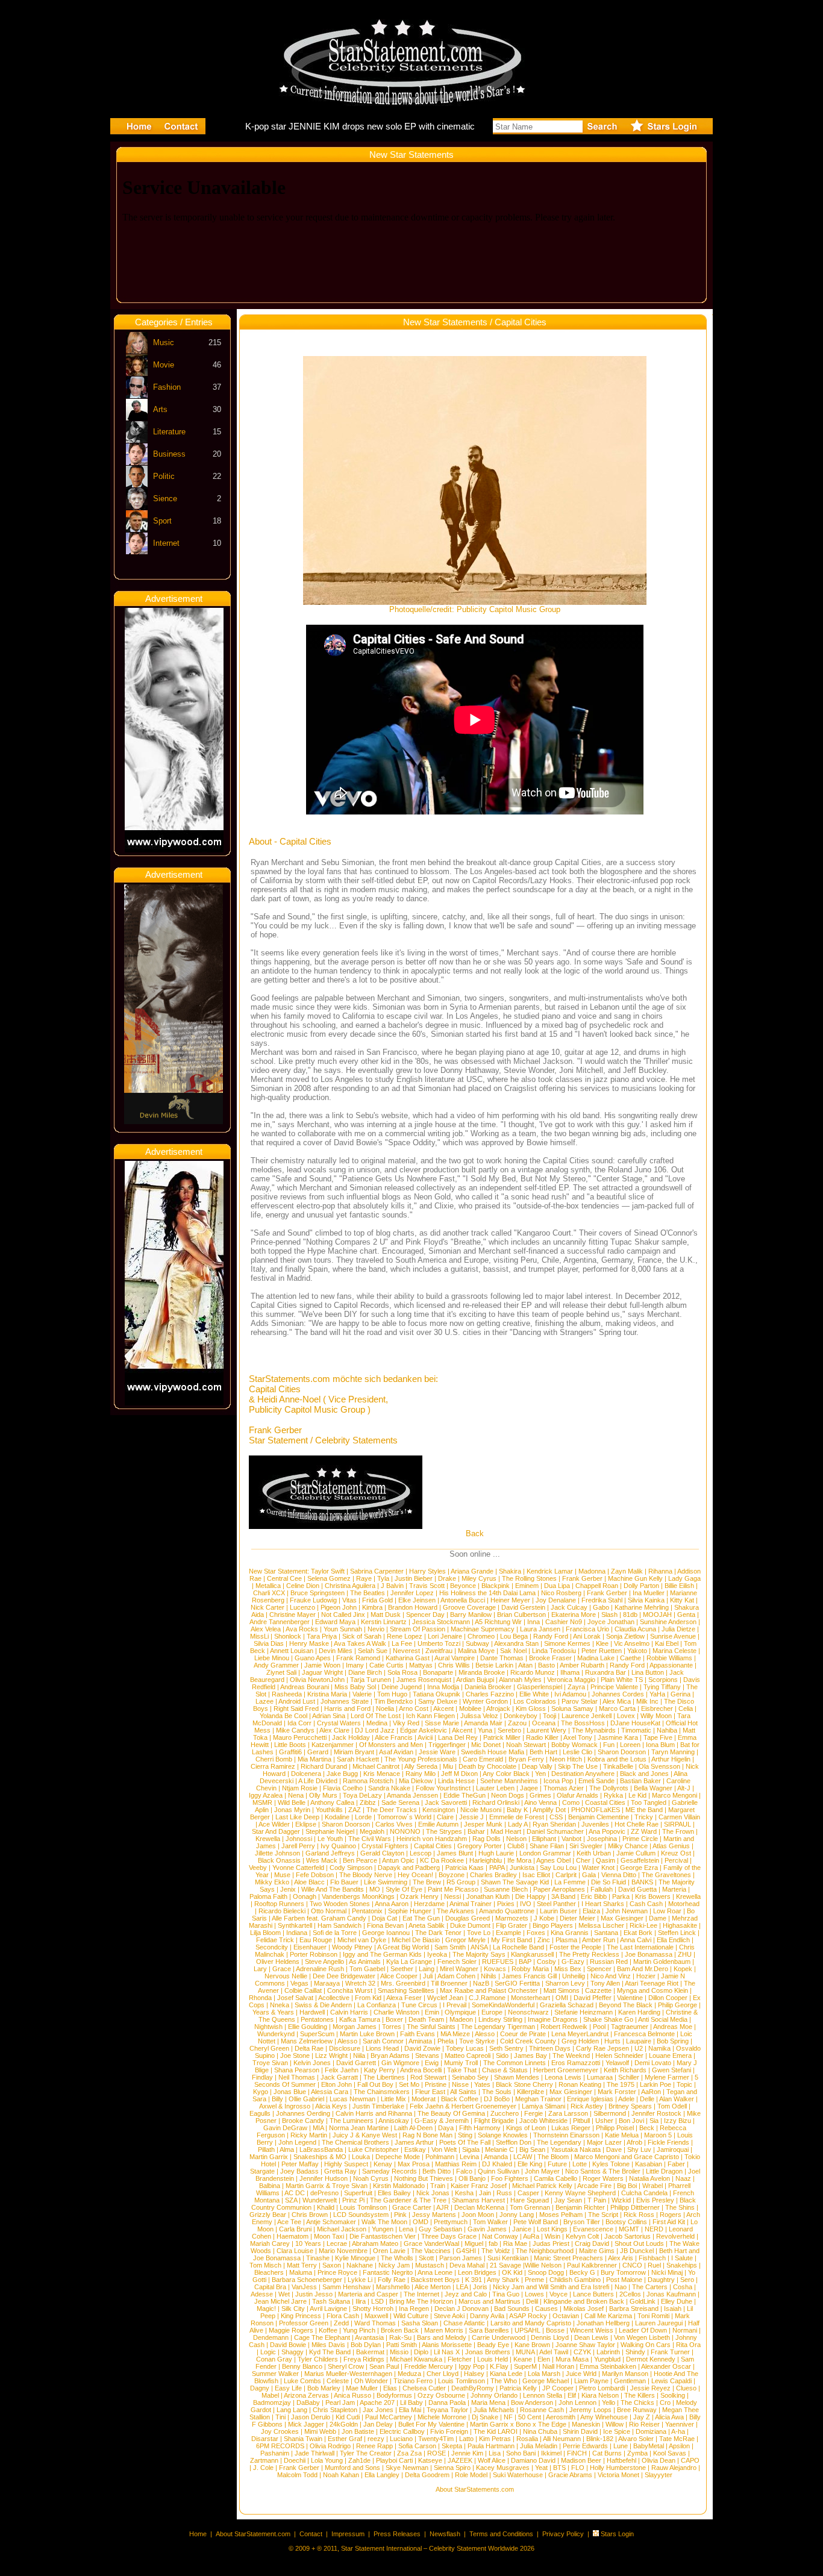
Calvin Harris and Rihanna (374, 2113)
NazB (481, 1983)
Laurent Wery (546, 1730)
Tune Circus (419, 2005)
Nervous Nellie (286, 1976)
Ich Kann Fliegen (430, 1716)
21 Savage (505, 2265)
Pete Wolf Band (536, 2222)
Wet (284, 2294)
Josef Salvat (295, 1998)
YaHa (657, 1694)
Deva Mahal (467, 2265)
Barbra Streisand (634, 2309)
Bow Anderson (532, 2402)
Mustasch (430, 2265)
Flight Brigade (494, 2121)
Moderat (424, 2099)
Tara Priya (322, 1636)
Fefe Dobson (315, 1875)
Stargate (262, 2171)
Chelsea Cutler (424, 2388)
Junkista (522, 1868)
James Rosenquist (424, 1680)
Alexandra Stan (516, 1643)
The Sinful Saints (431, 2027)
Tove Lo (479, 1933)
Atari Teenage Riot (652, 1983)
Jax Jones (378, 2410)
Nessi (452, 1896)
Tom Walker (490, 2222)
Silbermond (610, 2113)
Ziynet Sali (281, 1672)
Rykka (613, 1795)
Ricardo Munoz (533, 1672)
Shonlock (288, 1636)
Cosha (683, 2287)
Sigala (471, 2149)
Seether (402, 1969)
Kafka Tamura (360, 2019)
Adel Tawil (554, 2352)
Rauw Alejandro (674, 2468)
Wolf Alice (492, 2460)
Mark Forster (617, 2092)
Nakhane (360, 2265)
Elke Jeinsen (417, 1600)
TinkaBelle (618, 1766)
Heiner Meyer (510, 1600)
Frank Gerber (582, 1578)
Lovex (626, 1716)
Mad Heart (506, 1831)
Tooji (549, 1716)
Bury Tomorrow (623, 2272)
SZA (291, 2200)
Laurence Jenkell (587, 1716)
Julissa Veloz (479, 1716)
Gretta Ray (340, 2171)
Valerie (362, 1694)
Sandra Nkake (389, 1788)
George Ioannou (386, 1933)
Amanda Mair (483, 1723)
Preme (534, 2280)
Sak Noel (513, 1651)
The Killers (640, 2395)
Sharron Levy (565, 1983)
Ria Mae (515, 2243)
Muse (282, 1875)
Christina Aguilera (350, 1586)
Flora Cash (343, 2316)
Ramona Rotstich (368, 1781)
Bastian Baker (640, 1781)
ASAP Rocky (528, 2316)
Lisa (495, 2453)
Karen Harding (639, 2012)
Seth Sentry (506, 2048)
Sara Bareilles (489, 2330)
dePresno (324, 2193)
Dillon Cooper (668, 1998)
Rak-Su (400, 2337)
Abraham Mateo (375, 2243)
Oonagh (305, 1896)
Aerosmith (561, 2417)
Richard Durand (324, 1766)
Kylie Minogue (355, 2258)
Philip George (677, 2005)
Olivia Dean (659, 2460)
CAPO (690, 2460)
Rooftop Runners (279, 1904)
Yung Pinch (359, 2330)
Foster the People (575, 1947)
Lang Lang (292, 2410)
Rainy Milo (421, 1774)
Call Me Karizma (608, 2316)
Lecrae (337, 2243)
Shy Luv (639, 2149)
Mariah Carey (270, 2243)
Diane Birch (365, 1672)
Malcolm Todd (297, 2475)
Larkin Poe (656, 2084)
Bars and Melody (442, 2337)
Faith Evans (418, 2034)
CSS (556, 1817)
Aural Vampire (455, 1658)
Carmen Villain (679, 1817)
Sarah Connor (383, 2041)
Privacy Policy (563, 2534)
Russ (504, 2193)
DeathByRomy (473, 2388)
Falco (464, 2171)
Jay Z (642, 2417)
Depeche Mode (398, 2157)
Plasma (566, 1940)
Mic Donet (486, 1745)
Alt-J (684, 1788)
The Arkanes (455, 1911)
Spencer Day (425, 1615)
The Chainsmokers (382, 2092)
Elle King (530, 2164)
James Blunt (455, 1853)
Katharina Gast (408, 1658)
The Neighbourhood (545, 2251)
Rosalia (527, 2439)
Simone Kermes (567, 1643)
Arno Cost (414, 1708)
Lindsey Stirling (500, 2019)
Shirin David (580, 2431)
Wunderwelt (320, 2200)
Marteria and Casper (368, 2294)
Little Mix (393, 2099)
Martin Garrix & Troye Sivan (327, 2186)
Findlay (262, 2077)
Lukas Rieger (571, 2128)
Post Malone (624, 2280)
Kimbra (372, 1607)
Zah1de (359, 2460)
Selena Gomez (329, 1578)
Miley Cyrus (479, 1578)
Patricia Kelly (518, 2388)
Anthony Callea (332, 1802)
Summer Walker (275, 2374)
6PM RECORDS (280, 2446)
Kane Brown (532, 2345)
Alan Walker (677, 2099)
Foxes (536, 1933)
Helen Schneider (619, 2055)
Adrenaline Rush (320, 1969)
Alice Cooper (399, 1976)
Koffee (328, 2330)
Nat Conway (500, 2236)
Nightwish (268, 2027)
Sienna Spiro (452, 2468)
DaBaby (308, 2402)
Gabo (601, 1607)
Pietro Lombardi (602, 2388)
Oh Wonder (371, 2381)
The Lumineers (352, 2121)
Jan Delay (378, 2424)
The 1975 (621, 2084)
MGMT (629, 2229)
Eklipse (306, 1824)
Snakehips (682, 2265)
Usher (604, 2121)
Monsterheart (530, 1998)
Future (557, 2164)
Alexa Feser (404, 1998)
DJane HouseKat (635, 1723)
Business (169, 454)
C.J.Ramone (487, 1998)
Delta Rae (309, 2048)
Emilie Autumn (438, 1824)
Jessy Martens (434, 2215)
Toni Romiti (653, 2316)
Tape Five (658, 1737)
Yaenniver (680, 2424)
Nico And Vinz (611, 1976)
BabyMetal (649, 2446)
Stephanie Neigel (330, 1831)
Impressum (348, 2534)
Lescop (421, 1853)
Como (571, 1802)
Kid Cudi (348, 2417)
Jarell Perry (298, 1846)
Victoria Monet (618, 2475)
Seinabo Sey (470, 2077)
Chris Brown (310, 2215)
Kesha (464, 2193)
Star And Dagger (276, 1831)
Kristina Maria (327, 1694)
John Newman (627, 1911)
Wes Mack (322, 1860)
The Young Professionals (421, 1759)
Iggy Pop (471, 2366)
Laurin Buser (559, 1911)
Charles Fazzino (490, 1694)
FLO (578, 2468)
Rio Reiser (644, 2424)
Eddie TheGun (465, 1795)
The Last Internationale (640, 1947)
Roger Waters (603, 2178)
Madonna (592, 1571)
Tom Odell (672, 2106)
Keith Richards (625, 2070)
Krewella (268, 1839)
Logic (268, 2352)
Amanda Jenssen (412, 1795)
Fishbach (652, 2258)
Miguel (474, 2243)
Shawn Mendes (517, 2077)
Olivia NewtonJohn (317, 1680)
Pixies (506, 1904)
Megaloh (372, 1831)
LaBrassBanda (321, 2149)
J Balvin (392, 1586)
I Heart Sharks (603, 1904)
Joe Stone (295, 2055)
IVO (526, 1904)
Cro (665, 2402)
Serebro (509, 1730)
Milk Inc (647, 1701)
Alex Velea (266, 1629)
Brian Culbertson (521, 1615)
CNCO (632, 2265)
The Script (603, 2215)
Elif (572, 2395)
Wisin (552, 2236)
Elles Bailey (394, 2193)
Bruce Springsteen (318, 1593)
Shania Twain (303, 2439)
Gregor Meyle (465, 1940)
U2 (639, 2048)
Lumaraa (600, 2077)
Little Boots (290, 1745)
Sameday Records (390, 2171)
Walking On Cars (646, 2345)
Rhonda (260, 1998)
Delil (532, 2301)
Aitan (525, 1665)
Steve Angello (324, 1962)
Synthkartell (295, 1925)
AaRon (651, 2092)
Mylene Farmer (667, 2077)
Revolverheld (675, 2236)
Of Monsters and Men (391, 1745)
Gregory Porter (480, 1846)
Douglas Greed (468, 1918)
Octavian (566, 2316)
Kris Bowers (653, 1896)
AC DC (295, 2193)
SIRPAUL (677, 1824)
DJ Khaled (497, 2164)
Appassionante (671, 1665)
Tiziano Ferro (413, 2381)
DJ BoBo (497, 2099)
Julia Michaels (494, 2410)
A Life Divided (318, 1781)
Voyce (559, 2294)
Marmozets (512, 1918)
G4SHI (466, 2251)
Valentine (630, 1998)
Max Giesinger (622, 1918)
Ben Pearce (360, 1860)
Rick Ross (639, 2215)
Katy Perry (380, 2070)
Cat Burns (607, 2453)
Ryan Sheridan (554, 1824)
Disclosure (345, 2048)
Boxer (394, 2019)
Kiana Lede (506, 2374)
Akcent (443, 1708)
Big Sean (532, 2149)
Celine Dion (303, 1586)
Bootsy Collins (626, 2222)
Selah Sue (373, 1651)
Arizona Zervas (306, 2395)
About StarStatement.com (253, 2534)
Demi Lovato (653, 2063)
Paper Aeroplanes (559, 1889)
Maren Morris (444, 2330)
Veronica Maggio (571, 1680)
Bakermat (370, 2352)
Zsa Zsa (409, 2453)
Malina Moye (476, 1651)
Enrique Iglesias (590, 2099)
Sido (502, 2055)
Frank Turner (670, 2352)
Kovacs (495, 1969)
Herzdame (429, 1904)
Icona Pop (558, 1781)
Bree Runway (637, 2410)
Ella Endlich (673, 1940)
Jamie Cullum (636, 1853)
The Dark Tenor (438, 1933)
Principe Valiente (614, 1687)
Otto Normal (329, 1911)
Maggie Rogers (291, 2330)
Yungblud (607, 2359)
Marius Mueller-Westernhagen (348, 2374)
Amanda (496, 2157)
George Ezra (639, 1868)
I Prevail (455, 2005)
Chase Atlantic (464, 2323)
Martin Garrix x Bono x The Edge (518, 2424)
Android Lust (297, 1701)
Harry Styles (427, 1571)
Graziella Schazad (567, 2005)
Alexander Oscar (666, 2366)
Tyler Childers (318, 2359)
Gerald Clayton (382, 1853)
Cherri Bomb (274, 1759)
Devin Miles (336, 1651)
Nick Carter (268, 1607)
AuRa (531, 2236)
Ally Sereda (421, 1766)
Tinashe (318, 2258)
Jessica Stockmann (441, 1622)
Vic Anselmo (632, 1643)
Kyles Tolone (611, 2164)
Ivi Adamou (570, 1694)
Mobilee (470, 1708)
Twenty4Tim (436, 2439)
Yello (609, 2402)
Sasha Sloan (420, 2323)
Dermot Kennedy (651, 2359)
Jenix (288, 1889)
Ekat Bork (638, 1933)
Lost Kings (552, 2229)
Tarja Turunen (371, 1680)
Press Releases (397, 2534)
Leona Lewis (563, 2077)
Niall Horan (558, 2366)
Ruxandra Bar (606, 1672)
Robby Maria (530, 1969)
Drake (447, 1578)
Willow (615, 2424)
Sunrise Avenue (673, 1636)
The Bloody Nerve (366, 1875)
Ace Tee (289, 2222)
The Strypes (444, 1831)
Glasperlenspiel (540, 1687)
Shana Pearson (297, 2070)
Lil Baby (411, 2402)
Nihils (489, 1976)
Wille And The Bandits (333, 1889)
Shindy (635, 2352)
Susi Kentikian (508, 2258)
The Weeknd (571, 2055)
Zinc (544, 1940)
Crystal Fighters (385, 1846)
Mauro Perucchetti (300, 1737)
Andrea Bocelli (421, 2070)
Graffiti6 (290, 1752)
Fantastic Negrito (388, 2272)
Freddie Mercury (429, 2366)
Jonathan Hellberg (603, 2323)
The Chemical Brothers (355, 2142)
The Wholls (397, 2258)
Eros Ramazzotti (576, 2063)
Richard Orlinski (496, 1802)
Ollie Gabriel (306, 2099)
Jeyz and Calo (466, 2294)
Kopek (683, 1969)
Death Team (426, 2019)
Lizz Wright (331, 2055)
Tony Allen (605, 1983)
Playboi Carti (394, 2460)
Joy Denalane (556, 1600)
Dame (658, 1918)
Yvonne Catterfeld (298, 1868)
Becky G (582, 2272)
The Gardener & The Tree (408, 2200)
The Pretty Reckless (589, 1954)
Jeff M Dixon (459, 1774)
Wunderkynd (276, 2034)
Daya (446, 2128)
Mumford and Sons (352, 2468)
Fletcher (460, 2359)
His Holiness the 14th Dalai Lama (487, 1593)
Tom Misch (265, 2265)
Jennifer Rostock (656, 2113)
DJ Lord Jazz (375, 1730)
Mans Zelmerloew (307, 2041)
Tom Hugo (392, 1694)
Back (475, 1533)
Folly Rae (392, 2280)
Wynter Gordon (485, 1701)
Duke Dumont (470, 1925)
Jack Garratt (339, 2077)
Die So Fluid (609, 1882)
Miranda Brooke (482, 1672)
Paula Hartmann (491, 2446)
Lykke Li (360, 2280)
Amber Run (599, 1940)
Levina (469, 2157)
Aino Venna (540, 1802)
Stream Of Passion (418, 1629)
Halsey (474, 2374)
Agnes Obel (553, 1860)
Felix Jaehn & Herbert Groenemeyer (463, 2106)
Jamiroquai (673, 2149)
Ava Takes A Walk (360, 1643)
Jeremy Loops (590, 2410)
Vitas (349, 1600)
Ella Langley (382, 2475)
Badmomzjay (272, 2402)
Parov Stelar (580, 1701)
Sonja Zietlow (625, 1636)
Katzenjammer (333, 1745)
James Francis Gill (529, 1976)
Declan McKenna (479, 2207)
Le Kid (637, 1795)
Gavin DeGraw (285, 2128)
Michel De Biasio (416, 1940)
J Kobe (544, 1918)
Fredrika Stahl (602, 1600)
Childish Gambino (575, 2280)
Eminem (527, 1586)
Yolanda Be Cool (283, 1716)
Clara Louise (295, 2251)
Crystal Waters (339, 1723)
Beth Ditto (437, 2171)
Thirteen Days (550, 2048)
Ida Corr (299, 1723)
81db (630, 1615)
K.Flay (499, 2366)
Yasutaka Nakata (576, 2149)
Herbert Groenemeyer (566, 2070)
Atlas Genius (671, 1846)
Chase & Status (505, 2070)
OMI (562, 1998)
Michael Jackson (342, 2229)
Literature (169, 432)
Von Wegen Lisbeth (642, 2337)
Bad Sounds (512, 2309)
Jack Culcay (569, 1607)
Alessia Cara (330, 2092)
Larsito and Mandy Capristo (531, 2323)
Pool (599, 2027)
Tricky (644, 1817)
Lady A (518, 1824)
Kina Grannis (570, 1933)
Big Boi (627, 2186)
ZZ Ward (644, 1831)
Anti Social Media (663, 2019)
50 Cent (530, 2417)
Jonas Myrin (292, 1810)
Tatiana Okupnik (437, 1694)
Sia (654, 2121)
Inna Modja (443, 1687)
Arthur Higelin (671, 1759)
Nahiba (667, 1730)
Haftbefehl (621, 2460)
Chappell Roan (597, 1586)
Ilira (361, 2301)
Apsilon (679, 2446)
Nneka (280, 2005)
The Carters (650, 2287)
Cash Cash (646, 1904)
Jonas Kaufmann (671, 2294)
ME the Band (644, 1810)
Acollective (334, 1998)
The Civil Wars (370, 1839)
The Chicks (637, 2402)
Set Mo (409, 2084)
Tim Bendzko (393, 1701)
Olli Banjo (472, 2178)
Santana (606, 1933)
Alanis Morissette (447, 2345)
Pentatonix (367, 1911)
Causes (546, 2309)
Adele (626, 2099)
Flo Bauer (344, 1882)
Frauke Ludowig (313, 1600)
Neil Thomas (297, 2077)
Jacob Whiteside (543, 2121)
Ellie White (534, 1694)
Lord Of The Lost (376, 1716)
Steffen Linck (677, 1933)
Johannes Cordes (618, 1694)
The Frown (678, 1831)
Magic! (266, 2309)
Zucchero (505, 2113)
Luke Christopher (374, 2149)
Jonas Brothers (488, 2352)
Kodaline (337, 1817)
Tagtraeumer (630, 2027)
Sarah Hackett (358, 1759)
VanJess (304, 2287)
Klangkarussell (532, 1954)
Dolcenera (306, 1774)
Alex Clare (334, 1730)
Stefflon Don (514, 2142)
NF (508, 2417)
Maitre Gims (597, 2251)
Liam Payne (591, 2381)
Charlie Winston (396, 2012)
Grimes (540, 1795)
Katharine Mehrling (642, 1607)
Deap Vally (537, 1766)
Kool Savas (670, 2453)
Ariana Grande (472, 1571)
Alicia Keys (331, 2106)
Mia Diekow (416, 1781)
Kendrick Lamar (550, 1571)
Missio (399, 2352)
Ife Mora (519, 1860)
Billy (277, 2099)
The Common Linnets (515, 2063)
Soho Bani (521, 2453)
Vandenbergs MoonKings (358, 1896)
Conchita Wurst (350, 1990)
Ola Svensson (659, 1766)
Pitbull (581, 2121)
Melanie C (499, 2149)
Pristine (436, 2084)
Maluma (301, 2272)
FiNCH (577, 2453)
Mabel (270, 2395)
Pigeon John (339, 1607)
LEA (462, 2287)
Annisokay (394, 2121)
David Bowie (288, 2345)
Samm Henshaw (346, 2287)
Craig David (592, 2243)
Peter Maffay (300, 2164)
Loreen (630, 1745)
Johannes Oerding (303, 2113)
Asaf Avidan (396, 1752)
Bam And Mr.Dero (643, 1969)
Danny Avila (487, 2316)
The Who (504, 2381)
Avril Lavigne (328, 2309)
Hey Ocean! (415, 1875)
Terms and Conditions (501, 2534)
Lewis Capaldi (671, 2381)
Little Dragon (664, 2171)
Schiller (629, 2077)
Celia (686, 1708)
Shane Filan (547, 1846)
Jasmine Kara (618, 1737)
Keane (523, 2359)
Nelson (516, 1839)
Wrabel (652, 2186)
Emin (432, 2012)
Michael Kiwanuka (416, 2359)
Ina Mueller (649, 1593)
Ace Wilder (274, 1824)
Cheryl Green (269, 2048)
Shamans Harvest (478, 2200)
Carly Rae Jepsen (602, 2048)
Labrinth (608, 2352)
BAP (525, 1962)
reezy (376, 2439)
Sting (465, 2135)
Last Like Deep (297, 1817)
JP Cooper (558, 2388)
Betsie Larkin (494, 1665)
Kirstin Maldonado (399, 2186)
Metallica (268, 1586)
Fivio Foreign (449, 2431)
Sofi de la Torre (335, 1933)
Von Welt (444, 2149)
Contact (311, 2534)
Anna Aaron (392, 1904)
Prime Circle (640, 1839)
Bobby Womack (574, 1745)
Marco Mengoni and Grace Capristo (627, 2157)
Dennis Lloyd (550, 2337)
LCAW (523, 2157)
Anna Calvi (636, 1940)
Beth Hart (543, 1752)
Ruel (654, 2265)
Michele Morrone (442, 2417)
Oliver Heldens (278, 1962)
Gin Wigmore (400, 2063)
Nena (296, 1795)
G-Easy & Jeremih (442, 2121)
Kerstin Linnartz (384, 1622)
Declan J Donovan (462, 2309)
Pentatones (317, 2019)
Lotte (580, 2164)
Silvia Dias (269, 1643)
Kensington (439, 1810)
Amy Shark (503, 2280)
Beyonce (463, 1586)
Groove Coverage (469, 1607)
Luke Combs (302, 2381)
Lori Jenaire (445, 1636)
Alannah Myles (520, 1680)
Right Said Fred (296, 1708)
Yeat (541, 2468)
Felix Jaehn (342, 2070)
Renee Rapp (374, 2446)
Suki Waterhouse (518, 2475)
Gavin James (487, 2229)
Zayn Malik (627, 1571)
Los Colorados (535, 1701)
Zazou (517, 1723)
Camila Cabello (555, 2178)
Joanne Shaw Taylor (585, 2345)
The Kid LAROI (496, 2431)
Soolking (673, 2395)
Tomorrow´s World (404, 1817)
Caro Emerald (483, 1759)
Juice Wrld (581, 2374)
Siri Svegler (586, 1846)
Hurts (612, 2041)
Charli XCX (269, 1593)
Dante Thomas (502, 1658)
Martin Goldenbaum (662, 1962)
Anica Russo (352, 2395)
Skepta (452, 2446)
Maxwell (376, 2316)
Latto (466, 2439)
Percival (676, 1860)
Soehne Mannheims (509, 1781)
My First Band (512, 1940)
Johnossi (299, 1839)
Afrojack (498, 1708)
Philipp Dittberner (635, 2207)
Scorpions (663, 1680)
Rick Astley (587, 2106)
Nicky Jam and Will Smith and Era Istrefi (551, 2287)
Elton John (336, 2084)
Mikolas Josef (584, 2309)
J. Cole (263, 2468)
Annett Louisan (292, 1651)
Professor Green (304, 2323)
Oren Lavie (389, 2251)
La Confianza (377, 2005)
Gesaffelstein (640, 1860)
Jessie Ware (437, 1752)
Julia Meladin (539, 2446)
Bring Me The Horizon (421, 2301)
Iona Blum (660, 1745)
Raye (364, 1578)
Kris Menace (382, 1774)
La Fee (402, 1643)
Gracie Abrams (570, 2475)
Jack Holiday (351, 1737)
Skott (426, 2258)
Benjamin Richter (580, 2207)
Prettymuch (451, 2222)
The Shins (680, 2207)
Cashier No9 (564, 1622)
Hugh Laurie (496, 1853)
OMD (421, 2222)
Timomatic (636, 1730)
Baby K (517, 1810)
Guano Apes (313, 1658)
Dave (614, 2149)
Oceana (544, 1723)
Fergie (534, 2113)
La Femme (570, 1882)
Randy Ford (551, 1636)
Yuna (485, 1730)
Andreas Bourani (305, 1687)
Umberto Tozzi (439, 1643)
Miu (448, 1766)
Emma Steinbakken (608, 2366)
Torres (392, 2027)
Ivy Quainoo (338, 1846)
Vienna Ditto (619, 1875)
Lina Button (648, 1672)
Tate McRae (677, 2439)
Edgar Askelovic (424, 1730)
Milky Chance (628, 1846)
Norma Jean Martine (359, 2128)
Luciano (401, 2439)
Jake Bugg (342, 1774)
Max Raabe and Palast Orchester (489, 1990)
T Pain (597, 2200)
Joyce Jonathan (611, 1622)
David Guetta (637, 1889)
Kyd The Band (330, 2352)
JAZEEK (460, 2460)
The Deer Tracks (392, 1810)
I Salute (682, 2258)
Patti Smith (402, 2345)
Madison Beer (581, 2460)
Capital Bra (270, 2287)
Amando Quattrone (507, 1911)
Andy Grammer (276, 1665)
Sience (165, 499)
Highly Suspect (346, 2164)
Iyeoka (437, 1954)
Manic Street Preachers (568, 2258)
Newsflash (445, 2534)
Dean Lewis (591, 2337)
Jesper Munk (483, 1824)
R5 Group (461, 1882)
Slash (609, 1615)
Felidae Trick (275, 1940)
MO (375, 1889)
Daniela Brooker (488, 1687)
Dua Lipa (557, 1586)
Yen (540, 1774)
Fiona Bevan (385, 1925)
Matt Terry (302, 2265)
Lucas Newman (352, 2099)
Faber (676, 2164)
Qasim (606, 1860)
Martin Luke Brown (367, 2034)
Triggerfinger (447, 1745)
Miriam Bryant (354, 1752)
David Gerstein (523, 1607)
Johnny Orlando (494, 2395)
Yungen (383, 2229)
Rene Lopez (405, 1636)
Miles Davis (328, 2345)
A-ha (678, 2431)
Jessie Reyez (650, 2388)
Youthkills (329, 1810)
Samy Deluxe (438, 1701)
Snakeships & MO (320, 2157)
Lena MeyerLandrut (580, 2034)
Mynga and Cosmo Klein (652, 1990)
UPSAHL (527, 2330)
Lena (406, 2229)
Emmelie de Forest (517, 1817)
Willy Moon (656, 1716)
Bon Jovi (631, 2121)
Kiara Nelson (600, 2395)
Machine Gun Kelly (635, 1578)
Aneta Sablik (427, 1925)
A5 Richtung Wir (498, 1622)
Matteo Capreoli (468, 2055)
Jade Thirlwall (314, 2453)
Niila (359, 2055)
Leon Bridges (477, 2272)
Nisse (460, 2084)
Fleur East (430, 2092)
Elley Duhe (677, 2301)
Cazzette (598, 1990)
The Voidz (496, 2251)
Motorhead (684, 1904)
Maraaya (327, 1983)
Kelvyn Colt (582, 2236)
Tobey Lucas (465, 2048)
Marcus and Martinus (490, 2301)
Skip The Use (578, 1766)
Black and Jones (644, 1774)
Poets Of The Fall (465, 2142)
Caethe (631, 1658)
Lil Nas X (447, 2352)
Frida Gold (377, 1600)
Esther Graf (345, 2439)
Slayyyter (659, 2475)
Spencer (599, 1969)
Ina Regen (414, 2309)
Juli (428, 1976)
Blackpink (496, 1586)
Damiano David (533, 2460)
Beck (647, 2128)
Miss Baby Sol (355, 1687)
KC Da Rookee (442, 1860)
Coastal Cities (605, 1802)
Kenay (383, 2164)
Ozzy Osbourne (441, 2395)
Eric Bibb (594, 1896)
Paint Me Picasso (453, 1889)
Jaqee (529, 1788)
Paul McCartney (389, 2417)
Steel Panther (556, 1904)
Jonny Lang (517, 2215)
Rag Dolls (487, 1839)
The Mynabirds (594, 1730)
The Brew (427, 1882)
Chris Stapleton (335, 2410)
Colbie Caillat (303, 1990)
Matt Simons (562, 1990)
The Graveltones (666, 1875)
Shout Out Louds (639, 2243)
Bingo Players (553, 1925)
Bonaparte (438, 1672)
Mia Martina (314, 1759)
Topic (684, 2084)
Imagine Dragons (553, 2019)
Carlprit (566, 1875)
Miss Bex (568, 1969)
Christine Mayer (293, 1615)
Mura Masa (572, 2359)
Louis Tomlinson (363, 2207)
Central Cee (284, 1578)
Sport (162, 521)
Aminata (420, 2041)
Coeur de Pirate (523, 2034)
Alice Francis (394, 1737)
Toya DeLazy (362, 1795)
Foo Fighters (510, 2178)
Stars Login (617, 2534)
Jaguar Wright (322, 1672)
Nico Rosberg (561, 1593)
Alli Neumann (562, 2439)
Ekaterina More (574, 1615)
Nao (621, 2287)
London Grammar (545, 1853)
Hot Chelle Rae (637, 1824)
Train (438, 2186)
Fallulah (602, 1889)
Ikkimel (551, 2453)
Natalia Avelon (649, 2178)
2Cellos (630, 2294)
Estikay (415, 2149)
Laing (427, 1969)
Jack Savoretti (446, 1802)
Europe (492, 2012)
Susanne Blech (506, 1889)
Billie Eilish (679, 1586)
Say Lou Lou (558, 1868)
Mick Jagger (306, 2424)
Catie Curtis (386, 1665)
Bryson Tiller (582, 2222)
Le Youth (330, 1839)
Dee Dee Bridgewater (344, 1976)
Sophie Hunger (410, 1911)
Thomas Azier (564, 1788)
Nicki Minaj (667, 2272)
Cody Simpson (351, 1868)
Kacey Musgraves (503, 2468)
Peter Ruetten (602, 1651)
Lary (260, 1969)
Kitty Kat (682, 1600)
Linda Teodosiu (554, 1651)
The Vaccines (431, 2251)
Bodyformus (394, 2395)
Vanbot (571, 1839)
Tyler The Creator (366, 2453)
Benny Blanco (302, 2366)
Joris (480, 2287)
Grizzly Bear (268, 2215)
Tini (280, 2417)
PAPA (497, 1868)
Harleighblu (486, 1860)
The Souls (497, 2092)
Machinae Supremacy (483, 1629)
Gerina (681, 1694)
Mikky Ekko (272, 1882)
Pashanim (275, 2453)
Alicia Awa (669, 2417)
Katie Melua (622, 2135)
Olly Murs (323, 1795)
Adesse (262, 2294)
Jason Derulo (311, 2417)
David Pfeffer (593, 1998)
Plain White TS (622, 1680)
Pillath (266, 2149)
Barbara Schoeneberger (307, 2280)
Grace (282, 1969)
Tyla (383, 1578)
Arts (160, 409)
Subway (477, 1643)
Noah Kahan (341, 2475)
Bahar (476, 1831)
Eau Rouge (316, 1940)
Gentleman (630, 2381)
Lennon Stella (543, 2395)
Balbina (270, 2186)
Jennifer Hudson (324, 2178)
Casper (528, 2193)
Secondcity (272, 1947)
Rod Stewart (428, 2077)
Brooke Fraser (550, 1658)
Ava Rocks (302, 1629)
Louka (361, 2157)
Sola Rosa (402, 1672)
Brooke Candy (303, 2121)
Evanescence (593, 2229)
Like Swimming (386, 1882)
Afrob (634, 2142)
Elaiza (591, 1911)
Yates (482, 2084)
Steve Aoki (449, 2316)
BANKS (642, 1882)
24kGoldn (344, 2424)
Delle (647, 2099)
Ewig (432, 2063)
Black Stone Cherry (524, 2084)
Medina (377, 1723)
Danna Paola (447, 2402)
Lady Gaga (684, 1578)
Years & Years (273, 2012)
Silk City (293, 2309)
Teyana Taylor (447, 2410)
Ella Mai (410, 2410)
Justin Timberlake (378, 2106)
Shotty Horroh (373, 2309)
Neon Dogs (508, 1795)
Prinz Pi (353, 2200)
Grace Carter (412, 2207)
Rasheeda (287, 1694)
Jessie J (471, 1817)
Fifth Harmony (480, 2128)
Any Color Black (506, 1774)
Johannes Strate (345, 1701)
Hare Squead (530, 2200)
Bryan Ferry (526, 1759)
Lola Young (327, 2460)
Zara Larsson (568, 2113)
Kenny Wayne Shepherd (580, 2193)
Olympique (460, 2012)
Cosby (546, 1962)
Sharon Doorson (622, 1752)
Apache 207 (377, 2402)
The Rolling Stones (529, 1578)
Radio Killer (542, 1737)
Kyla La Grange (409, 1962)
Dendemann (271, 2337)
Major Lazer (604, 2142)
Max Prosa (414, 2164)
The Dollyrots (609, 1788)
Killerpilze (530, 2092)
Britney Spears (630, 2106)
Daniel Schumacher (555, 1831)
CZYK (582, 2352)
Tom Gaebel (367, 1969)
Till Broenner (449, 1983)
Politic (164, 476)
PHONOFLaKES (596, 1810)
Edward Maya (335, 1622)
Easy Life (288, 2388)
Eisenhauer (310, 1947)
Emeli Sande (596, 1781)
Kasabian (649, 2164)
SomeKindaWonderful (503, 2005)
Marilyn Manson (625, 2374)
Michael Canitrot (376, 1766)
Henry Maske (309, 1643)
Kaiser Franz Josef (479, 2186)
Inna (534, 1622)
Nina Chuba (540, 2431)
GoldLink (643, 2301)
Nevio (376, 1629)
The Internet (421, 2294)
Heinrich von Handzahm (432, 1839)
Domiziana (651, 2431)
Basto (546, 1665)
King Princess (301, 2316)
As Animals (365, 1962)
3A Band (563, 1896)
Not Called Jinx (343, 1615)
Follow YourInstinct (443, 1788)
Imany (355, 1665)
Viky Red (406, 1723)
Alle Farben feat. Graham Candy (319, 1918)
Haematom (293, 2236)
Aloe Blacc (309, 1882)
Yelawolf (617, 2063)
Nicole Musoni (481, 1810)
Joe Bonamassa (649, 1954)
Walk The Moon (384, 2222)
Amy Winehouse (604, 2417)
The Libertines (384, 2077)
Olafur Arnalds (577, 1795)
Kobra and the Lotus (617, 1759)
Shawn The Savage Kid (515, 1882)
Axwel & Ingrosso (285, 2106)
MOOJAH (657, 1615)
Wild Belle (292, 1802)
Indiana (297, 1933)
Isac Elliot (536, 1875)
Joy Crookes (280, 2431)
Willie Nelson (543, 2265)
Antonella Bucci (463, 1600)
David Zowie (422, 2048)
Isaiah (673, 2309)
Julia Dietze (678, 1629)
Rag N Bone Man (427, 2135)
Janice (522, 2229)
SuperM (525, 2366)
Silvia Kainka (646, 1600)
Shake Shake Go (608, 2019)
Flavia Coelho (343, 1788)
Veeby (258, 1868)
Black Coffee (460, 2099)
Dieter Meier (577, 1918)
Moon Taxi (329, 2236)
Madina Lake (596, 1658)
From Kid (368, 1998)
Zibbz (368, 1802)
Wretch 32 (360, 1983)
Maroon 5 (658, 2135)
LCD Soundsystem (361, 2215)
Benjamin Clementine (599, 1817)
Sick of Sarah (362, 1636)
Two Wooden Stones (340, 1904)
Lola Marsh (544, 2374)
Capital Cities (433, 1846)
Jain (485, 2193)
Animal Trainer (471, 1904)
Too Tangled (649, 1802)
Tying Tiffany (662, 1687)
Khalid (326, 2207)
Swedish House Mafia (493, 1752)
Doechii (295, 2460)
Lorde (363, 1817)
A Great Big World (403, 1947)
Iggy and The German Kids (382, 1954)
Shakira (510, 1571)
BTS (559, 2468)
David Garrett (356, 2063)
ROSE (437, 2453)
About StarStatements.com (475, 2489)
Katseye (430, 2460)
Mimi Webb (320, 2431)
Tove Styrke (477, 2041)
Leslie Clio (577, 1752)
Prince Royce (337, 2272)
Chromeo (481, 1636)
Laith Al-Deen (413, 2128)
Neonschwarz (528, 2012)
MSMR (262, 1802)
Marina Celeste (674, 1651)
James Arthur (414, 2142)
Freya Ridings (364, 2359)
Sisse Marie (442, 1723)
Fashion (167, 387)
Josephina (602, 1839)
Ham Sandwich (340, 1925)
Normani (685, 2330)
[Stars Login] (596, 2534)
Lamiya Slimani (543, 2106)
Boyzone (452, 1875)
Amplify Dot (549, 1810)
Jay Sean (568, 2200)
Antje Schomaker (331, 2222)
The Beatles (368, 1593)
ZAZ (355, 1810)
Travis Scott (427, 1586)
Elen (544, 2359)
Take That (462, 2070)
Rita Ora (688, 2345)
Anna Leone (435, 2272)
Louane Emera (670, 2055)
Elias (390, 2388)
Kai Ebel (667, 1643)
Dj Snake (485, 2417)
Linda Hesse (456, 1781)
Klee (602, 1643)
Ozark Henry (419, 1896)
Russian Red (609, 1962)
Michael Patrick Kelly (542, 2186)
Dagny (260, 2388)
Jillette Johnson (277, 1853)
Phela (446, 2041)
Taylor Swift (328, 1571)
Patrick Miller (502, 1737)
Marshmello (393, 2287)
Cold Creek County (528, 2041)
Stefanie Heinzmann (584, 2012)
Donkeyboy (521, 1716)
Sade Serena (400, 1802)
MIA (318, 2128)
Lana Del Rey (458, 1737)
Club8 (516, 1846)
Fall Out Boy (375, 2084)
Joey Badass (299, 2171)
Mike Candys (295, 1730)
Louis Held (493, 2359)
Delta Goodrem (427, 2475)
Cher (583, 1860)
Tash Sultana (331, 2301)
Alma (287, 2149)
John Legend (297, 2142)
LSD (377, 2301)
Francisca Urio (587, 1629)
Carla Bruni (295, 2229)
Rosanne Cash (542, 2410)
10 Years (308, 2243)
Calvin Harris (349, 2012)
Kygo (261, 2092)
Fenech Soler (457, 1962)
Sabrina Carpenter (377, 1571)
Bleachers (269, 2272)
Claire (445, 1817)
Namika (659, 2048)
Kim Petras (495, 2439)
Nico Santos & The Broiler (603, 2171)
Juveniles (595, 1824)
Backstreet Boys (436, 2280)
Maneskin (586, 2424)
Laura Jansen (540, 1629)
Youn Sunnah (343, 1629)
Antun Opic (398, 1860)
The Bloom (553, 2157)
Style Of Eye (404, 1889)
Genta (686, 1615)
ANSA (479, 1947)
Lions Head (382, 2048)
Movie (164, 365)
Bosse (555, 2330)
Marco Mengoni (674, 1795)
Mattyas (421, 1665)
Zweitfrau (439, 1651)
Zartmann (264, 2460)
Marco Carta (617, 1708)
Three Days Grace (449, 2236)
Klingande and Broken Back (584, 2301)
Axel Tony (578, 1737)
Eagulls (260, 2113)
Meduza (409, 2374)
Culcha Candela (644, 2193)
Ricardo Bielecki (282, 1911)
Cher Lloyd (443, 2374)
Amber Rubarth (582, 1665)
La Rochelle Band (518, 1947)
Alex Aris (621, 2258)
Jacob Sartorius (627, 2236)
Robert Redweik (564, 2027)
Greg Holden (580, 2041)
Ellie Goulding (308, 2027)
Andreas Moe (673, 2027)
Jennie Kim (467, 2453)
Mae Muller (362, 2388)
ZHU (685, 1954)
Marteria (674, 1889)
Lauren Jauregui (659, 2323)
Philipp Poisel (615, 2128)
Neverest (406, 1651)
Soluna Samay (572, 1708)
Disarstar (265, 2439)
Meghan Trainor (538, 2099)
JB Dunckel (637, 2251)
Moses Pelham (561, 2215)
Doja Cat (384, 1918)
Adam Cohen (456, 1976)
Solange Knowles (503, 2135)
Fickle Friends (668, 2142)
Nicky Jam (394, 2265)
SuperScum (317, 2034)
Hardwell (312, 2012)
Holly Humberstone (618, 2468)
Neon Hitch (566, 1759)
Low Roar (667, 1911)
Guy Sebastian (440, 2229)
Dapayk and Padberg (409, 1868)
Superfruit (358, 2193)
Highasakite (680, 1925)
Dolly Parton (641, 1586)
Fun (609, 1745)
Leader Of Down (643, 2330)
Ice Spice (617, 2431)
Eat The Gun (421, 1918)
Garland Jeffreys (330, 1853)
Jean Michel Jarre (280, 2301)
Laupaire (639, 2041)
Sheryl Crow (346, 2366)
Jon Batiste (358, 2431)
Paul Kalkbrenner (592, 2265)
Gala (589, 1875)
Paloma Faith (268, 1896)
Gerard (318, 1752)
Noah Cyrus (371, 2178)
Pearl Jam (340, 2402)
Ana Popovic (607, 1831)
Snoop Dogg (546, 2272)
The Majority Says (479, 1954)
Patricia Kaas (465, 1868)
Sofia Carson (417, 2446)
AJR (443, 2207)
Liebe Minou (272, 1658)
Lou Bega (514, 1636)
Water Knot (598, 1868)
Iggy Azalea (266, 1795)
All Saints (463, 2092)
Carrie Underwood (499, 2337)
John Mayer (542, 2171)
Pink (400, 2215)
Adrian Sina (329, 1716)
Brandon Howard (413, 1607)
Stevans (427, 2055)
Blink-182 (600, 2439)
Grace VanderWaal (431, 2243)
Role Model (471, 2475)
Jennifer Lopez (412, 1593)
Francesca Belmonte (644, 2034)
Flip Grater (512, 1925)
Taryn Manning (673, 1752)
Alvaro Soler (636, 2439)
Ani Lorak (587, 1636)
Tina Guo (506, 2294)
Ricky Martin (309, 2135)
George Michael (546, 2381)
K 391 (474, 2280)
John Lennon (577, 2402)
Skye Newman (407, 2468)
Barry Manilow (471, 1615)
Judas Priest (551, 2243)
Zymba (637, 2453)
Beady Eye (493, 2345)
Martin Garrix (269, 2157)
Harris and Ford (347, 1708)
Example (509, 1933)
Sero (687, 2280)
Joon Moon (478, 2215)
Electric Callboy (402, 2431)
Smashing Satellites (406, 1990)
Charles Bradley (493, 1875)
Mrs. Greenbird (403, 1983)
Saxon (332, 2265)
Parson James (461, 2258)
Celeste (338, 2381)
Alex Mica (617, 1701)
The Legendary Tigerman (498, 2027)
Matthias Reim (456, 2164)
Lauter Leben (495, 1788)
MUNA (525, 2352)
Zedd (341, 2323)
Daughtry (661, 2280)
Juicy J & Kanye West (365, 2135)
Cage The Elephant (322, 2337)
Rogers (671, 2215)
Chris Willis (454, 1665)
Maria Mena (488, 2402)
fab (493, 2243)
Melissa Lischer (601, 1925)
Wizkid (621, 2200)
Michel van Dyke (362, 1940)
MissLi (259, 1636)
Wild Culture (411, 2316)
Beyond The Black (626, 2005)
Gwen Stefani (671, 2070)
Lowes (534, 2294)
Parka (621, 1896)
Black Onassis (279, 1860)
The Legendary (559, 2142)
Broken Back (400, 2330)
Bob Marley (324, 2388)
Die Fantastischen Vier (383, 2236)
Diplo (421, 2352)
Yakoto (637, 1651)
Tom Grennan (530, 2207)
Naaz (683, 2178)
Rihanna (660, 1571)
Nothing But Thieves (424, 2178)
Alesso (485, 2034)
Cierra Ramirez (273, 1766)
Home (198, 2534)
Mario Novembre (343, 2251)
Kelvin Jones (312, 2063)
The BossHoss (583, 1723)
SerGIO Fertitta (517, 1983)
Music (164, 342)
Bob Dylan (366, 2345)
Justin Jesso (314, 2294)
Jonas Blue (290, 2092)
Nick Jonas (433, 2193)
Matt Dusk (386, 1615)
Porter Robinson (314, 1954)
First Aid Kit (669, 2222)
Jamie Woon (322, 1665)
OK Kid (512, 2272)
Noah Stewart (526, 1745)
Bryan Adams (390, 2055)
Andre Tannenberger (280, 1622)
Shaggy (293, 2352)
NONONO (405, 1831)
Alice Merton (433, 2287)
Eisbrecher (657, 1708)
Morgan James (355, 2027)
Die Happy (530, 1896)
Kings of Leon (526, 2128)
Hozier (646, 1976)
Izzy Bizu (677, 2121)
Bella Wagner (653, 1788)
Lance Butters (593, 2294)
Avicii (425, 1737)
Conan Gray (274, 2359)
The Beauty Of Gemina (451, 2113)
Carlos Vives (394, 1824)
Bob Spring (673, 2041)
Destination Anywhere (583, 1774)
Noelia (385, 1708)
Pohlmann (440, 2157)
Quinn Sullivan (499, 2171)
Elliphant (544, 1839)
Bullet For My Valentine (431, 2424)
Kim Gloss (531, 1708)
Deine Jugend (402, 1687)
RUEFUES (498, 1962)
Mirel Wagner (459, 1969)
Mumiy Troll (461, 2063)
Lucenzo (302, 1607)
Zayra (576, 1687)
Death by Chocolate (487, 1766)
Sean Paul (384, 2366)
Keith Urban (594, 1853)
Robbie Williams (669, 1658)
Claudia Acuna (635, 1629)
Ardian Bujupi (475, 1680)
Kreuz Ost (676, 1853)
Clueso (686, 2388)
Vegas (299, 1983)
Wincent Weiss (592, 2330)
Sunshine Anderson (668, 1622)
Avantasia (369, 2337)
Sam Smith (450, 1947)
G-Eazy (573, 1962)
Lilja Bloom (265, 1933)
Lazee (264, 1701)
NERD (654, 2229)
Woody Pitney (352, 1947)
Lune (621, 2446)
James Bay (530, 2055)
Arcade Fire (594, 2186)
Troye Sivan (270, 2063)
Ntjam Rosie (300, 1788)
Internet (166, 543)
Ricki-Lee (643, 1925)
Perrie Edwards (585, 2446)
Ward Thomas (375, 2323)
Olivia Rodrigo (330, 2446)
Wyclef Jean (445, 1998)
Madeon (461, 2019)
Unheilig (574, 1976)
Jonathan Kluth (488, 1896)
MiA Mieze (455, 2034)
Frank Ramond (358, 1658)
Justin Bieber (414, 1578)
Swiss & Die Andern (323, 2005)
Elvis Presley (655, 2200)
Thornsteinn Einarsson (566, 2135)
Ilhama (570, 1672)
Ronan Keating (580, 2084)
